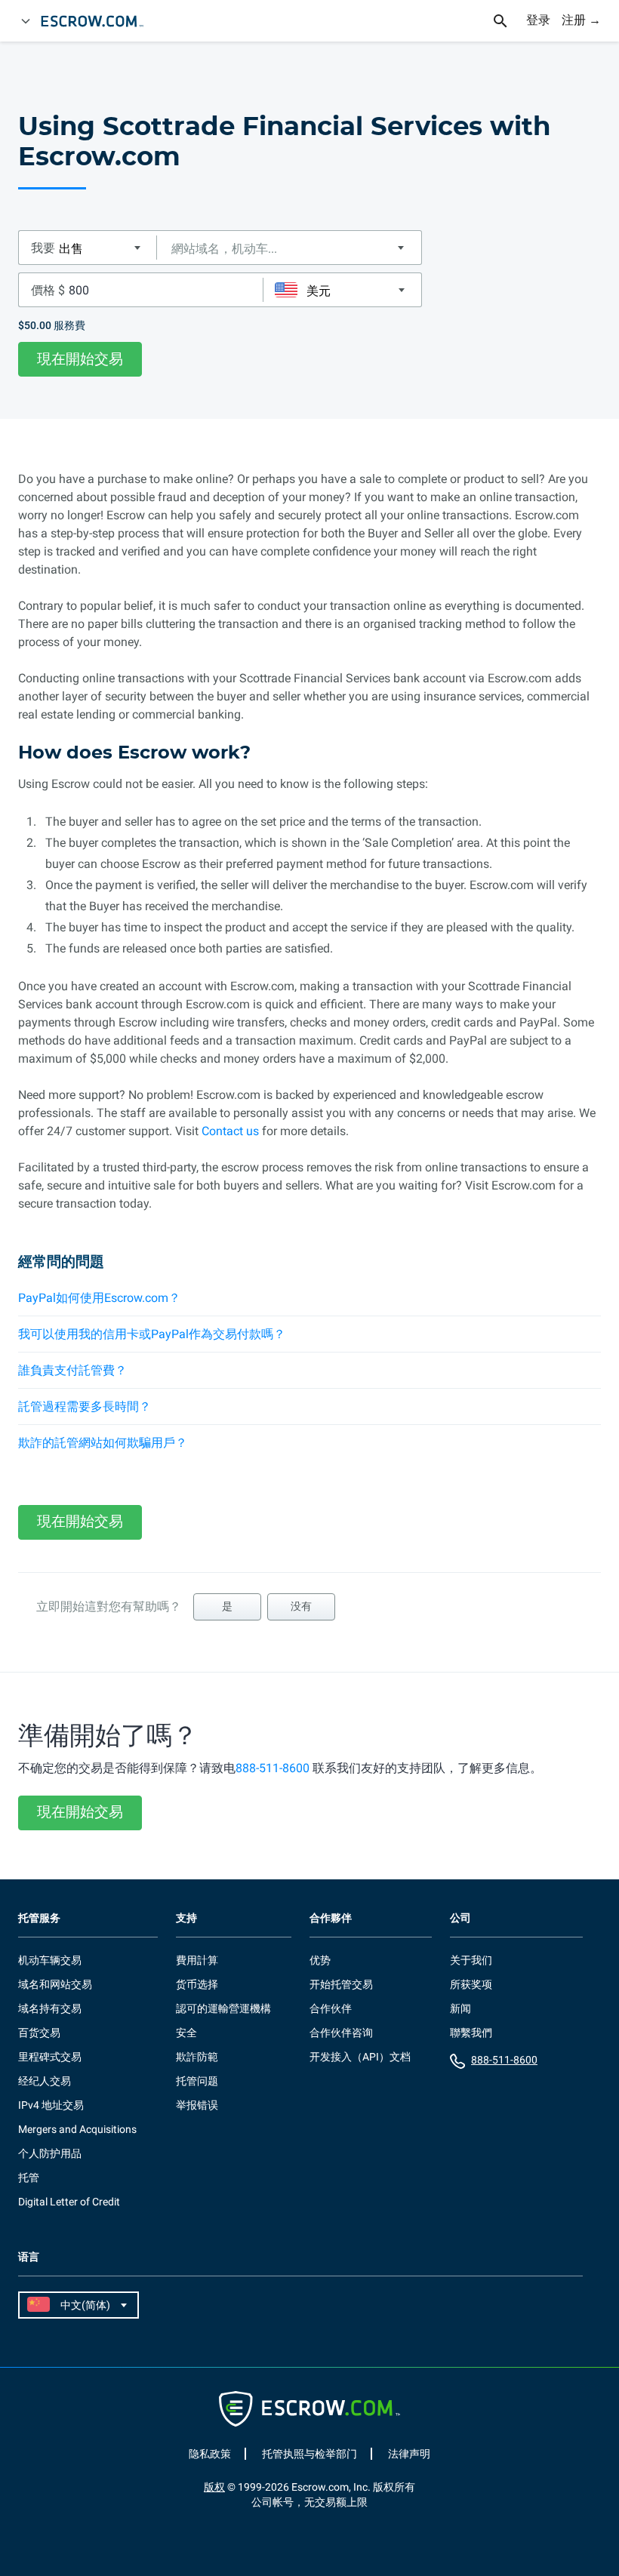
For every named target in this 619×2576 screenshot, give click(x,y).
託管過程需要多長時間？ (85, 1406)
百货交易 (39, 2033)
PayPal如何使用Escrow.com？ (99, 1298)
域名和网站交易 (55, 1984)
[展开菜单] (26, 21)
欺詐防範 (197, 2057)
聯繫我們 (471, 2033)
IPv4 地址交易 (51, 2105)
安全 (186, 2033)
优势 (320, 1960)
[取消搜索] (509, 21)
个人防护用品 (50, 2153)
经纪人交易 (45, 2081)
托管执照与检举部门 (309, 2454)
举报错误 (197, 2105)
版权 (214, 2487)
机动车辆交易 (50, 1960)
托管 (29, 2177)
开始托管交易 (341, 1984)
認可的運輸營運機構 (223, 2008)
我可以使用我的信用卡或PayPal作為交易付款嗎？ (152, 1334)
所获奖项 (471, 1984)
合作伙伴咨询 (341, 2033)
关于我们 (471, 1960)
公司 (460, 1918)
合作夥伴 (331, 1918)
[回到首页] (99, 21)
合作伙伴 (331, 2008)
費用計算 (197, 1960)
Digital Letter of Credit (69, 2202)
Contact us (230, 1131)
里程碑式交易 (50, 2057)
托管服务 (39, 1918)
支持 (186, 1918)
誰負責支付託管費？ (72, 1370)
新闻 (460, 2008)
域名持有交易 (50, 2008)
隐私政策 (210, 2454)
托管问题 (197, 2081)
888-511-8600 (273, 1768)
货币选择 (197, 1984)
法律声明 (409, 2454)
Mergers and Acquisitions (77, 2129)
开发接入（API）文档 (360, 2057)
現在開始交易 (80, 359)
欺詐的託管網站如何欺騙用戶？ (103, 1443)
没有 (301, 1606)
